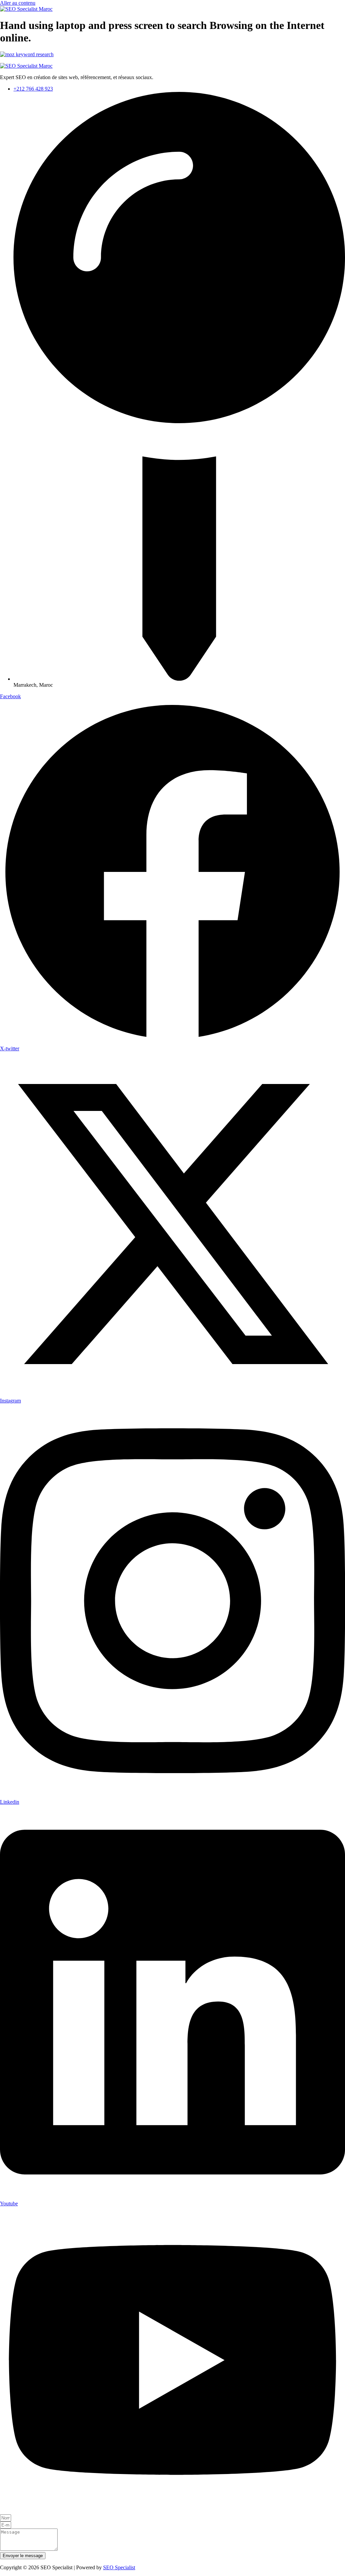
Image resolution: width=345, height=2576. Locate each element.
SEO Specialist (119, 2567)
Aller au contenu (18, 3)
